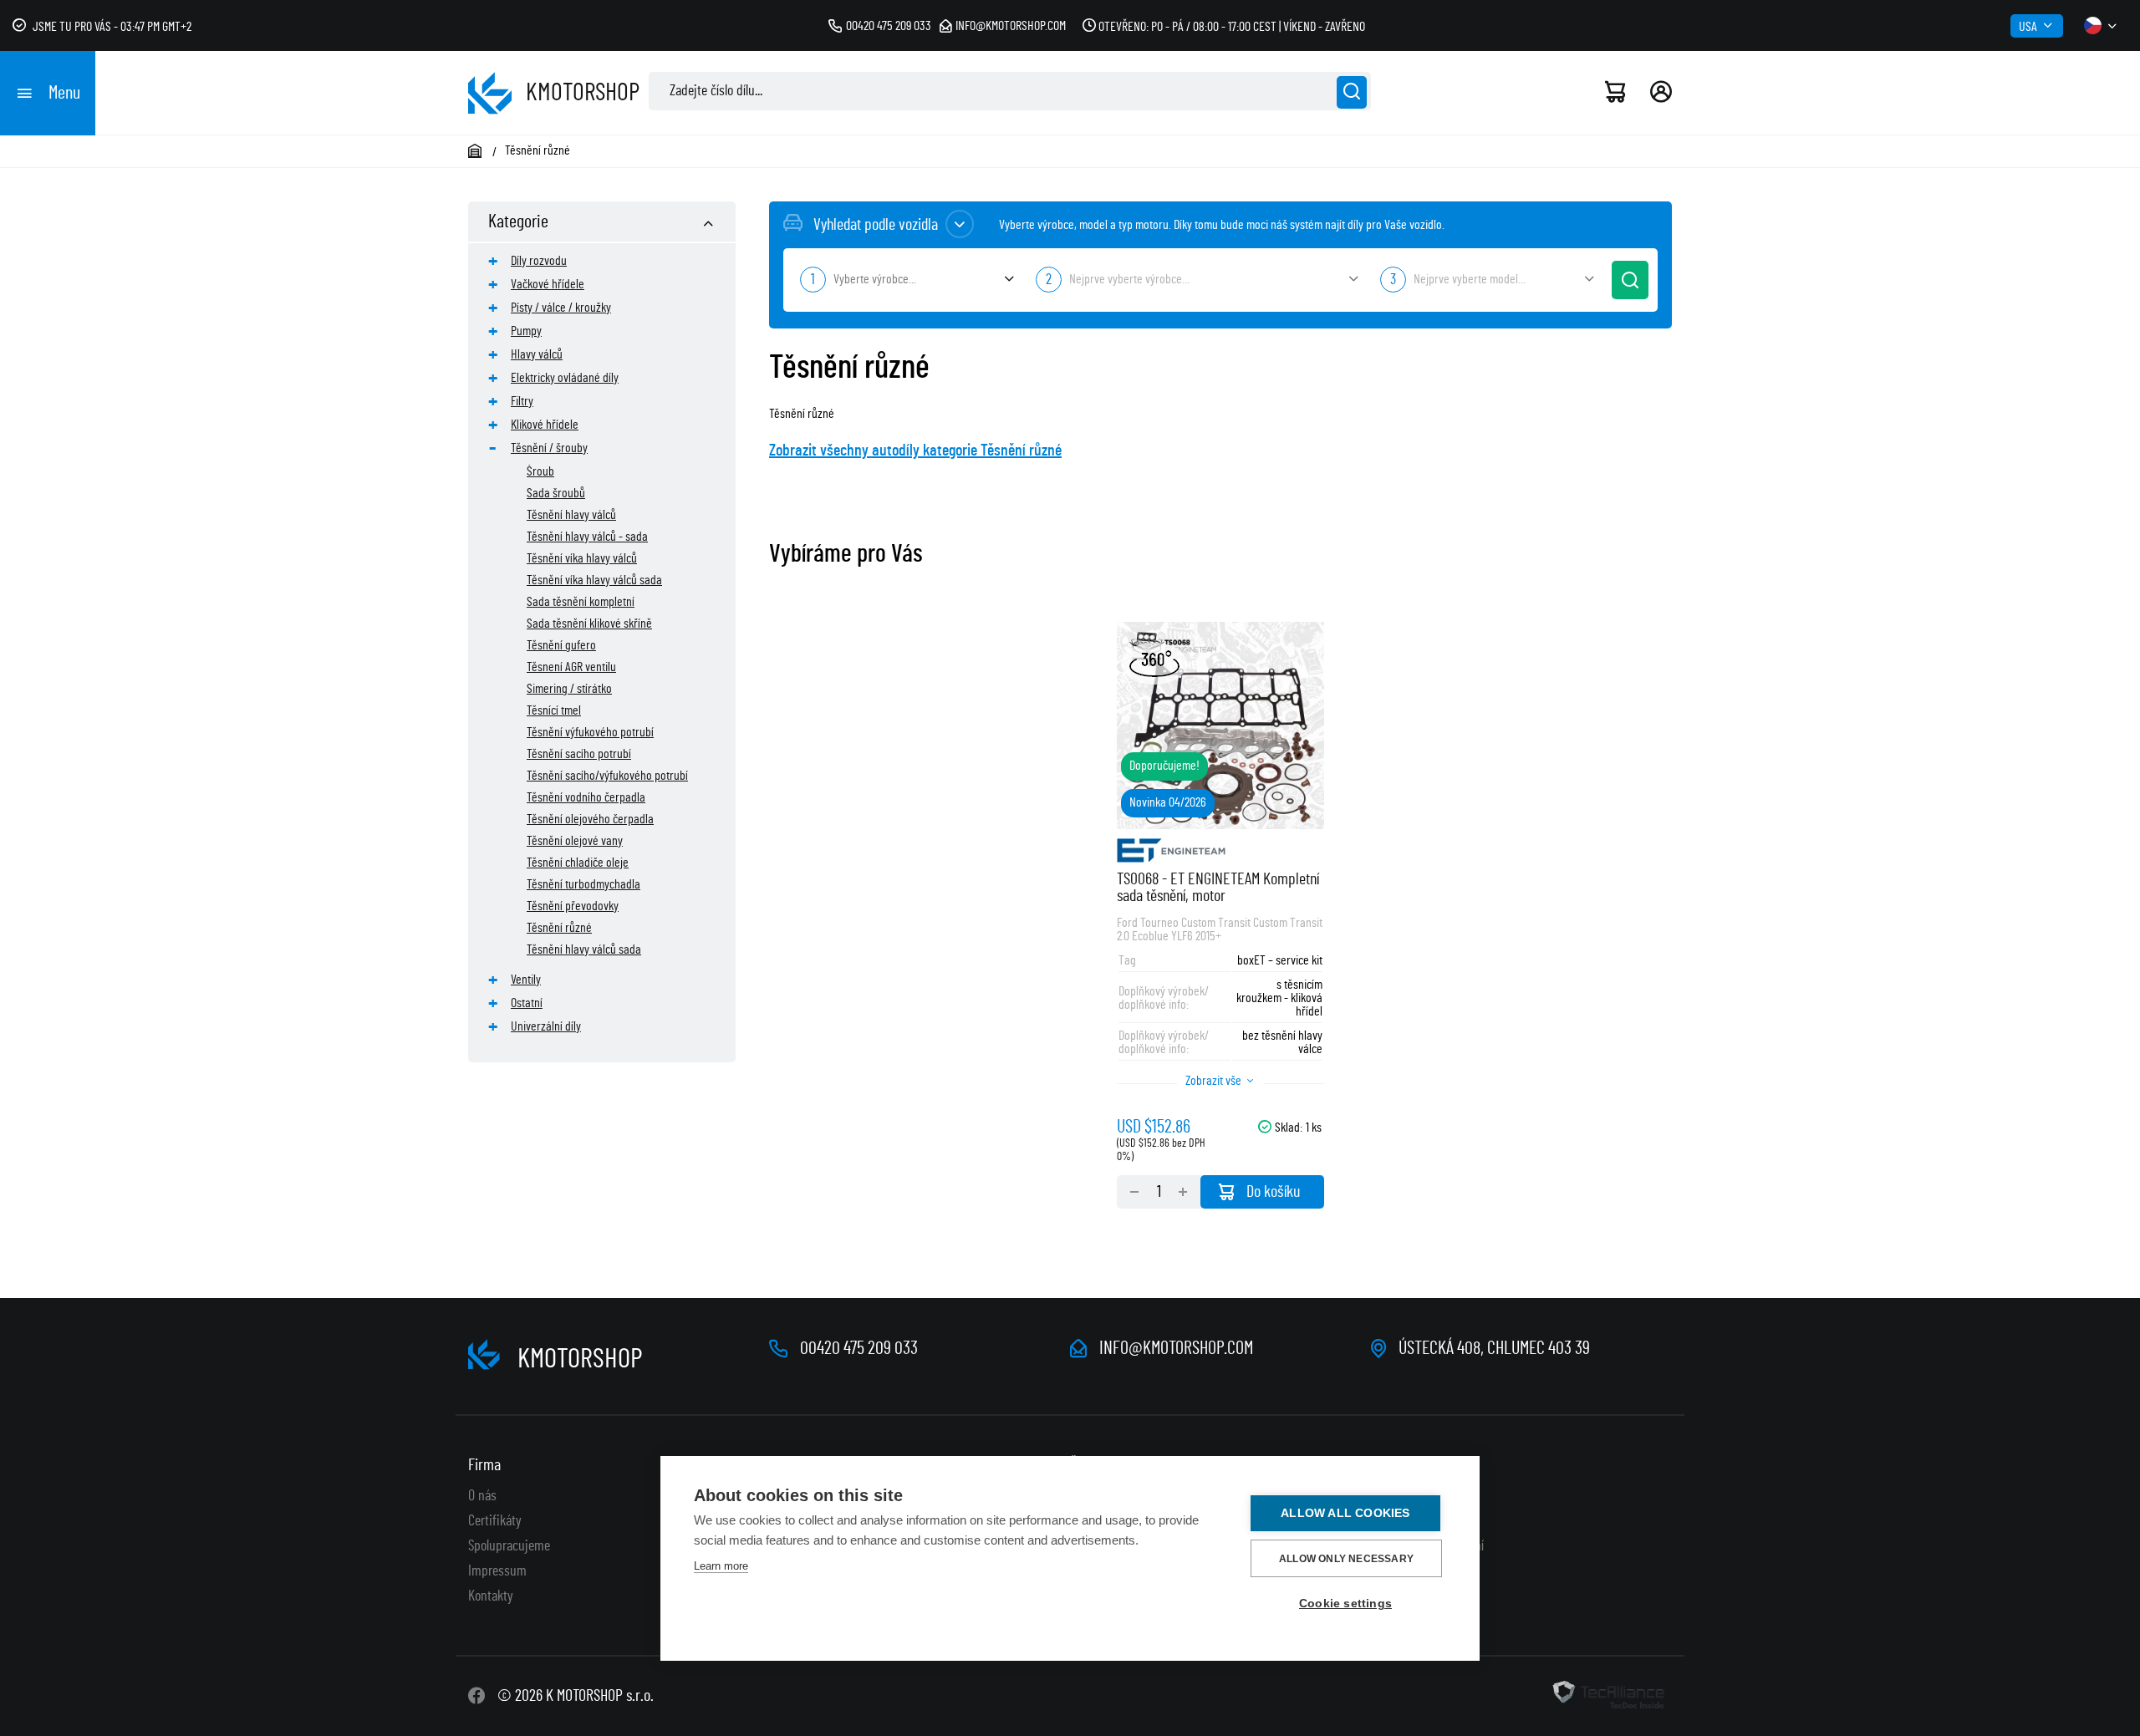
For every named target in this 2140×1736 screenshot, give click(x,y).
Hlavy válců (537, 354)
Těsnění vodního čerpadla (586, 797)
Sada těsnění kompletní (581, 602)
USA (2028, 27)
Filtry (522, 401)
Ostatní (527, 1003)
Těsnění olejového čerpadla (590, 819)
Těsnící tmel (554, 710)
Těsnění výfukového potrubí (590, 732)
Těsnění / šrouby (549, 448)
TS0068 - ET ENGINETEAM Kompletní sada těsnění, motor (1218, 888)
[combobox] (905, 280)
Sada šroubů (556, 493)
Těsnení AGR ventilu (571, 667)
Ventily (526, 980)
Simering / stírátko (569, 689)
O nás (482, 1496)
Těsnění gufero (561, 645)
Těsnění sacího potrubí (579, 754)
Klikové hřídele (545, 425)
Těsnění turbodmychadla (583, 884)
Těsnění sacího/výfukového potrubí (607, 776)
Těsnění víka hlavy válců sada (594, 580)
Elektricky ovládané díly (565, 378)
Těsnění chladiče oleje (578, 863)
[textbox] (905, 279)
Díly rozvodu (539, 261)
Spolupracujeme (509, 1546)
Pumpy (526, 331)
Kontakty (491, 1596)
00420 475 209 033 (889, 26)
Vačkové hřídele (548, 284)
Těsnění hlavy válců (571, 515)
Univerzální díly (546, 1026)
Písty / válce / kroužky (561, 308)
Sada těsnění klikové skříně (589, 624)
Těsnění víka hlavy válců (582, 558)
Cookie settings (1345, 1604)
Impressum (497, 1571)
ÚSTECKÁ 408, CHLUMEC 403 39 (1494, 1348)
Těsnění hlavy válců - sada (587, 537)
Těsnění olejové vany (575, 841)
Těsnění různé (559, 928)
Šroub (540, 471)
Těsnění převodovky (573, 906)
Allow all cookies (1345, 1513)
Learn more (721, 1566)
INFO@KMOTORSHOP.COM (1176, 1348)
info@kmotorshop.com (1011, 26)
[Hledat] (1352, 92)
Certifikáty (495, 1521)
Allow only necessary (1346, 1559)
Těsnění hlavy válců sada (584, 949)
